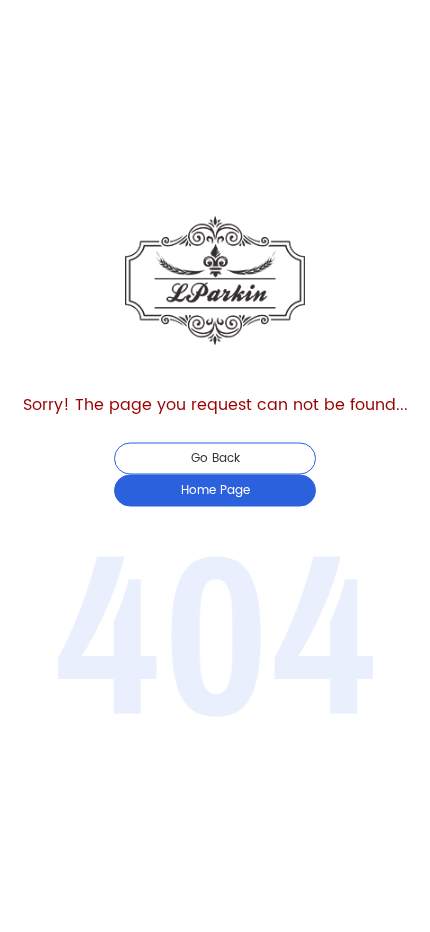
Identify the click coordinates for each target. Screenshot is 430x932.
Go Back (215, 458)
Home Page (215, 490)
